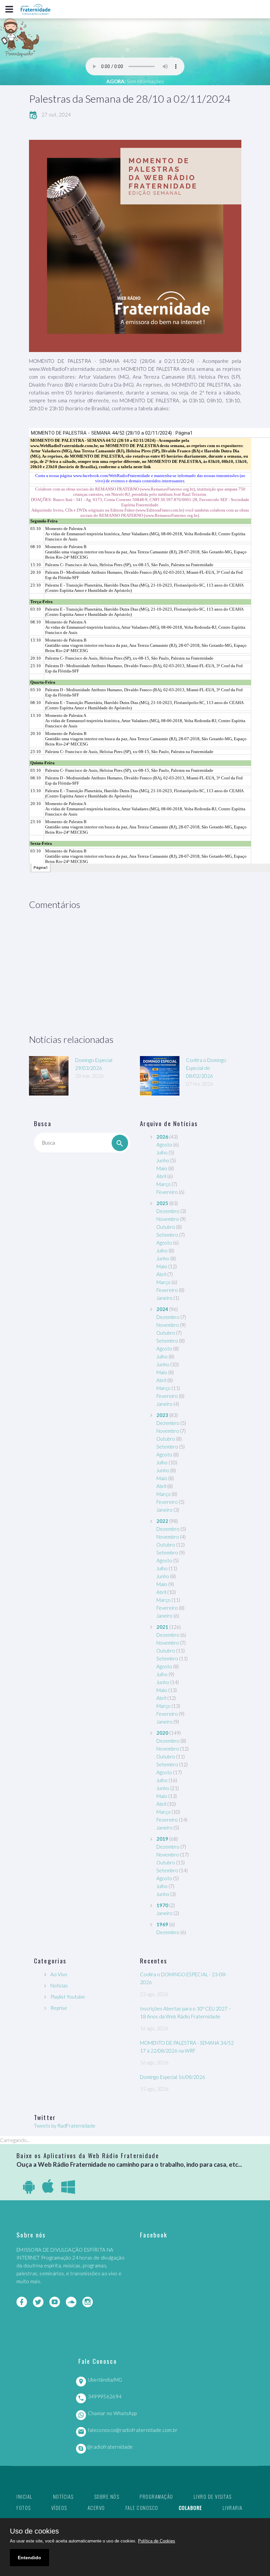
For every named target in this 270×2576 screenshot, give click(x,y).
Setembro (167, 1235)
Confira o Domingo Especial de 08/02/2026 (206, 1068)
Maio (162, 1168)
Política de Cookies (157, 2541)
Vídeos (59, 2508)
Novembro (168, 1219)
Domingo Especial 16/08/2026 (173, 2077)
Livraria (233, 2508)
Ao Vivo (59, 1974)
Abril (161, 1176)
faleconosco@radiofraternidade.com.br (133, 2430)
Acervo (96, 2508)
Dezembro (168, 1211)
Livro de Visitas (213, 2496)
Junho (163, 1160)
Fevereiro (167, 1192)
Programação (156, 2496)
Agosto (164, 1145)
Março (163, 1184)
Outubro (166, 1227)
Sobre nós (107, 2496)
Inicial (25, 2496)
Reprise (59, 2008)
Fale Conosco (142, 2508)
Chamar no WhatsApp (112, 2413)
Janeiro (164, 1298)
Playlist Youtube (68, 1997)
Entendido (29, 2558)
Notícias (59, 1985)
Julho (162, 1152)
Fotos (24, 2508)
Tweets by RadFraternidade (65, 2126)
